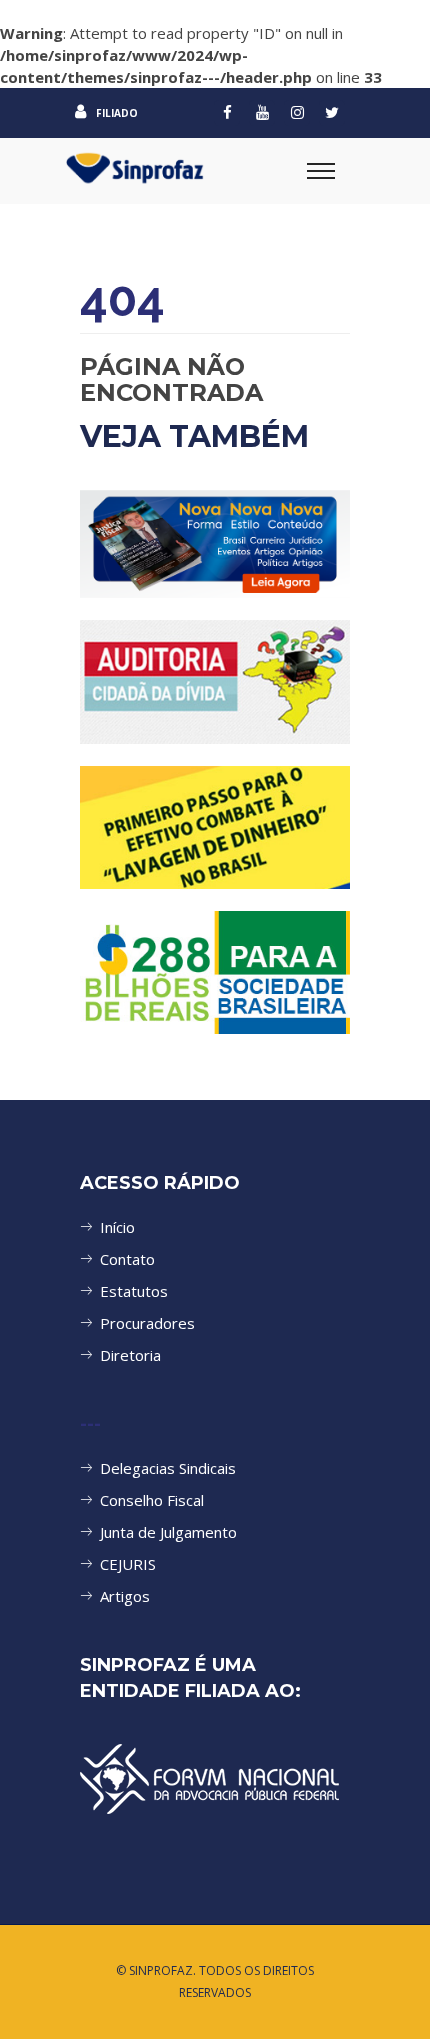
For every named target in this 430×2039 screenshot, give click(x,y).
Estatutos (134, 1291)
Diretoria (130, 1355)
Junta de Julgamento (168, 1532)
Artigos (125, 1596)
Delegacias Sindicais (168, 1468)
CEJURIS (128, 1564)
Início (117, 1227)
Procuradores (147, 1323)
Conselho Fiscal (152, 1500)
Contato (127, 1259)
